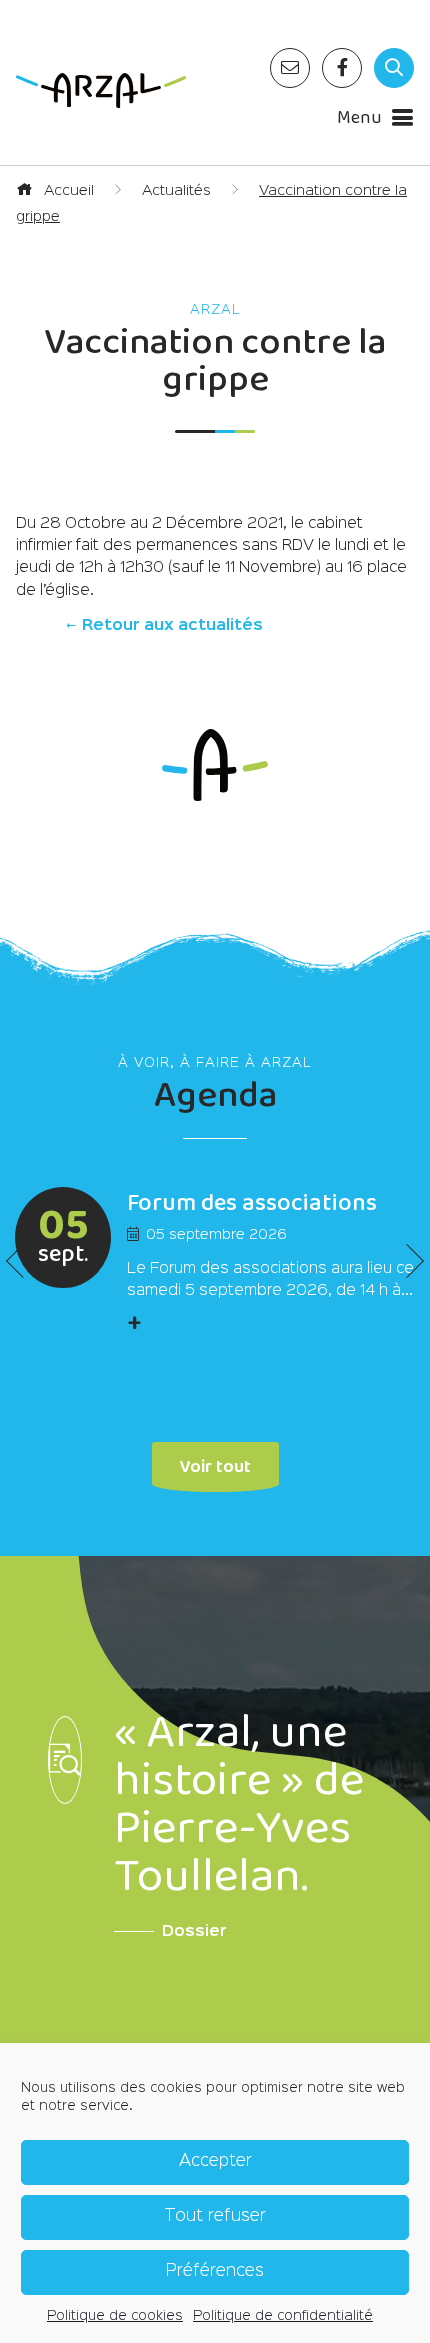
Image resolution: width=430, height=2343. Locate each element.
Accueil (67, 190)
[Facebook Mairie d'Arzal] (342, 68)
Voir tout (215, 1464)
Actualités (176, 190)
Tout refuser (215, 2216)
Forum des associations (252, 1203)
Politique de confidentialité (283, 2316)
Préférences (215, 2271)
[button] (407, 1261)
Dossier (194, 1932)
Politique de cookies (115, 2316)
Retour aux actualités (170, 626)
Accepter (215, 2161)
